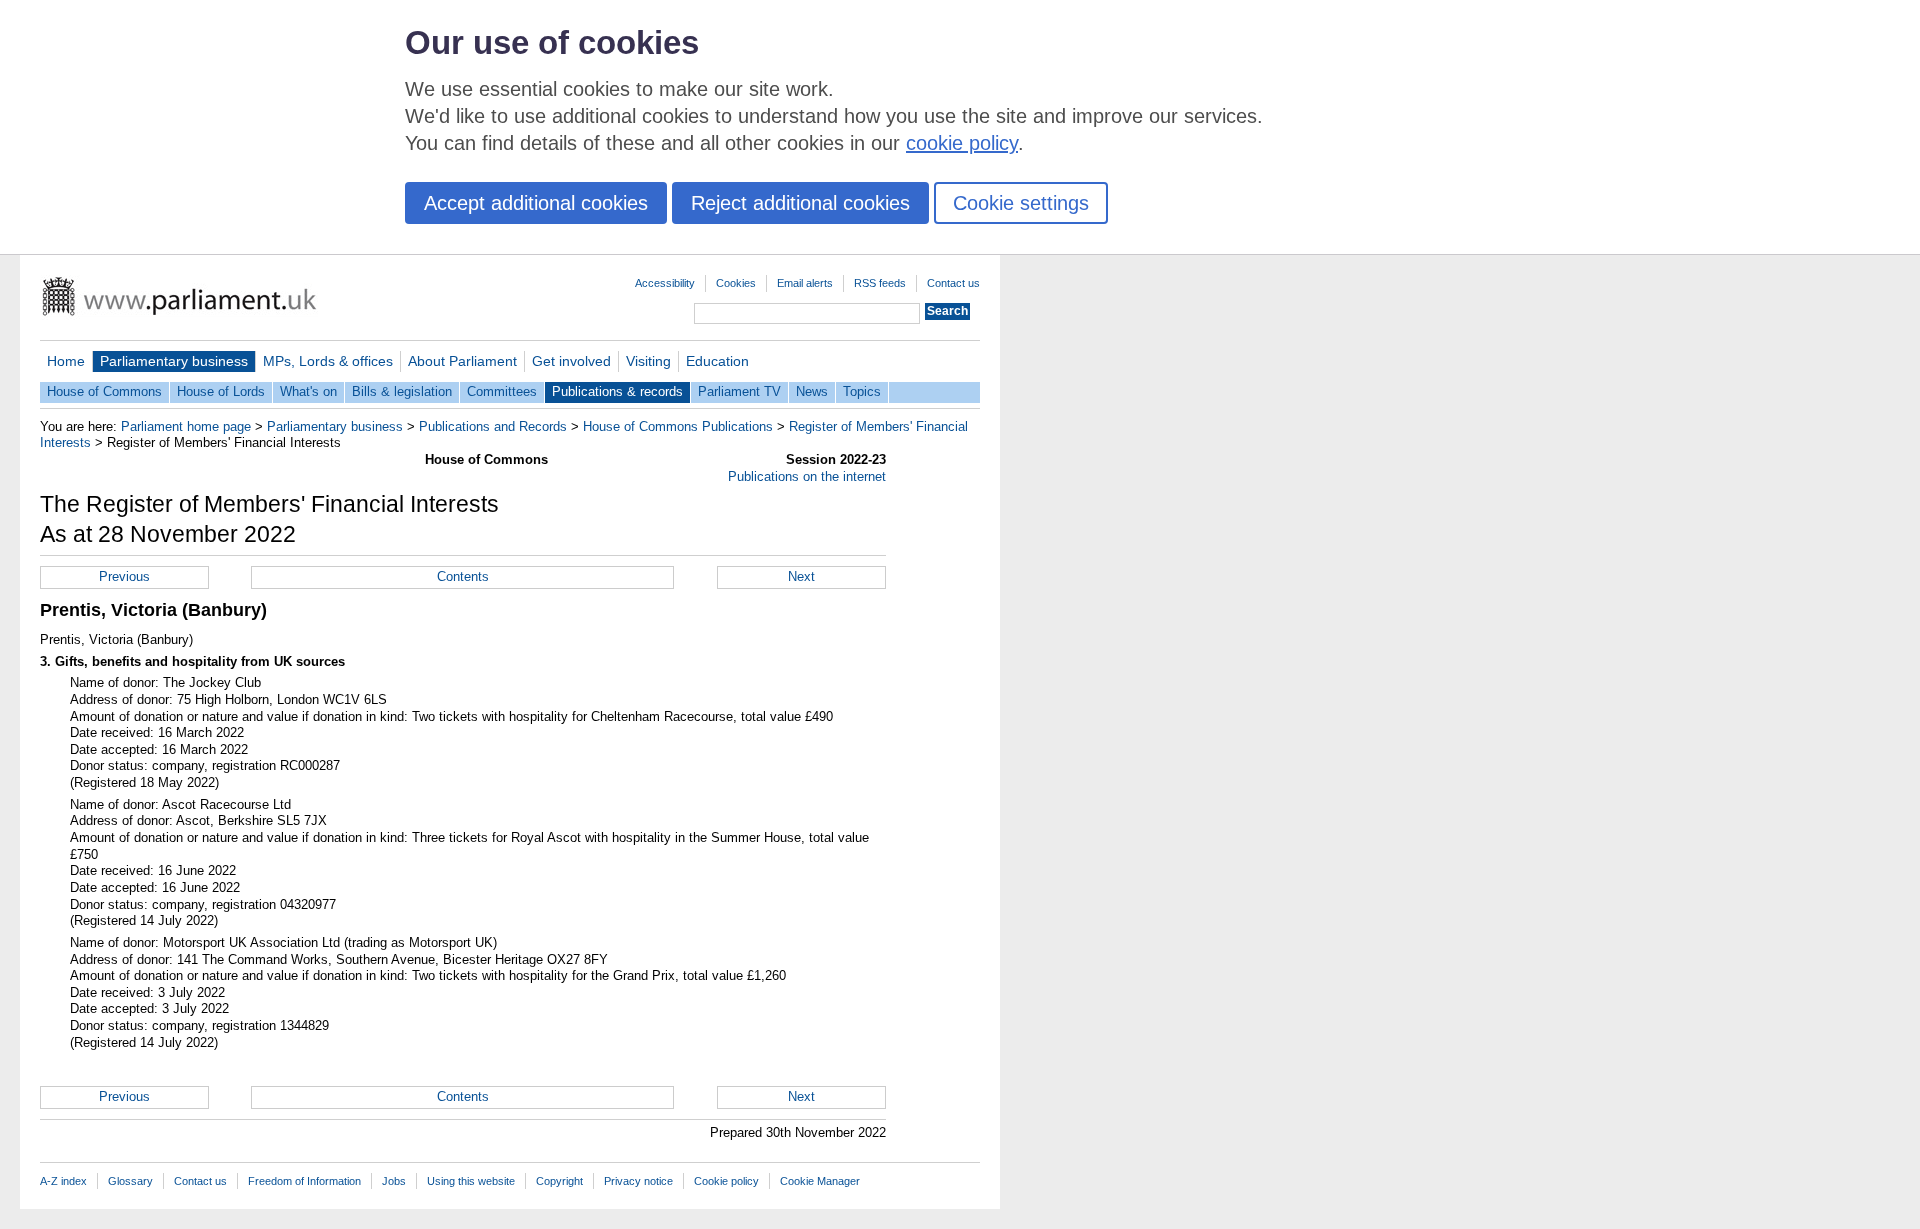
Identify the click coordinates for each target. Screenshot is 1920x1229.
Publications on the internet (807, 476)
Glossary (130, 1181)
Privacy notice (638, 1181)
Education (717, 361)
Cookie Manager (820, 1181)
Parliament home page (186, 426)
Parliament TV (739, 391)
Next (801, 576)
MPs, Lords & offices (328, 361)
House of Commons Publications (678, 426)
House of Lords (221, 391)
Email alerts (805, 283)
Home (66, 361)
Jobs (394, 1181)
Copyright (559, 1181)
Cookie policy (726, 1181)
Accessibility (665, 283)
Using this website (471, 1181)
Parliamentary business (174, 361)
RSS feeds (880, 283)
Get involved (571, 361)
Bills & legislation (402, 391)
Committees (502, 391)
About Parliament (462, 361)
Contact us (953, 283)
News (812, 391)
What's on (308, 391)
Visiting (648, 361)
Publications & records (617, 391)
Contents (463, 576)
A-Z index (63, 1181)
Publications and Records (493, 426)
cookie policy (962, 143)
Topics (862, 391)
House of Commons (104, 391)
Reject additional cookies (800, 203)
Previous (124, 576)
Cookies (736, 283)
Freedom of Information (304, 1181)
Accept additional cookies (536, 203)
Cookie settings (1021, 203)
